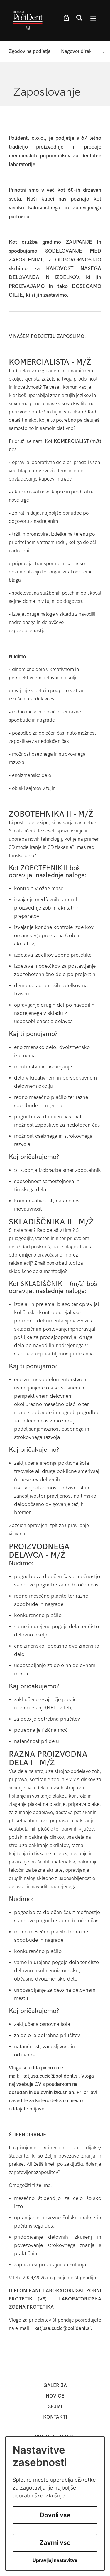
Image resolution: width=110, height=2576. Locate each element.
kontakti (55, 2417)
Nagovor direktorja (81, 51)
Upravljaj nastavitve (55, 2560)
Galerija (55, 2385)
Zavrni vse (55, 2543)
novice (55, 2396)
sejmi (55, 2406)
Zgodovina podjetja (30, 51)
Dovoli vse (55, 2515)
